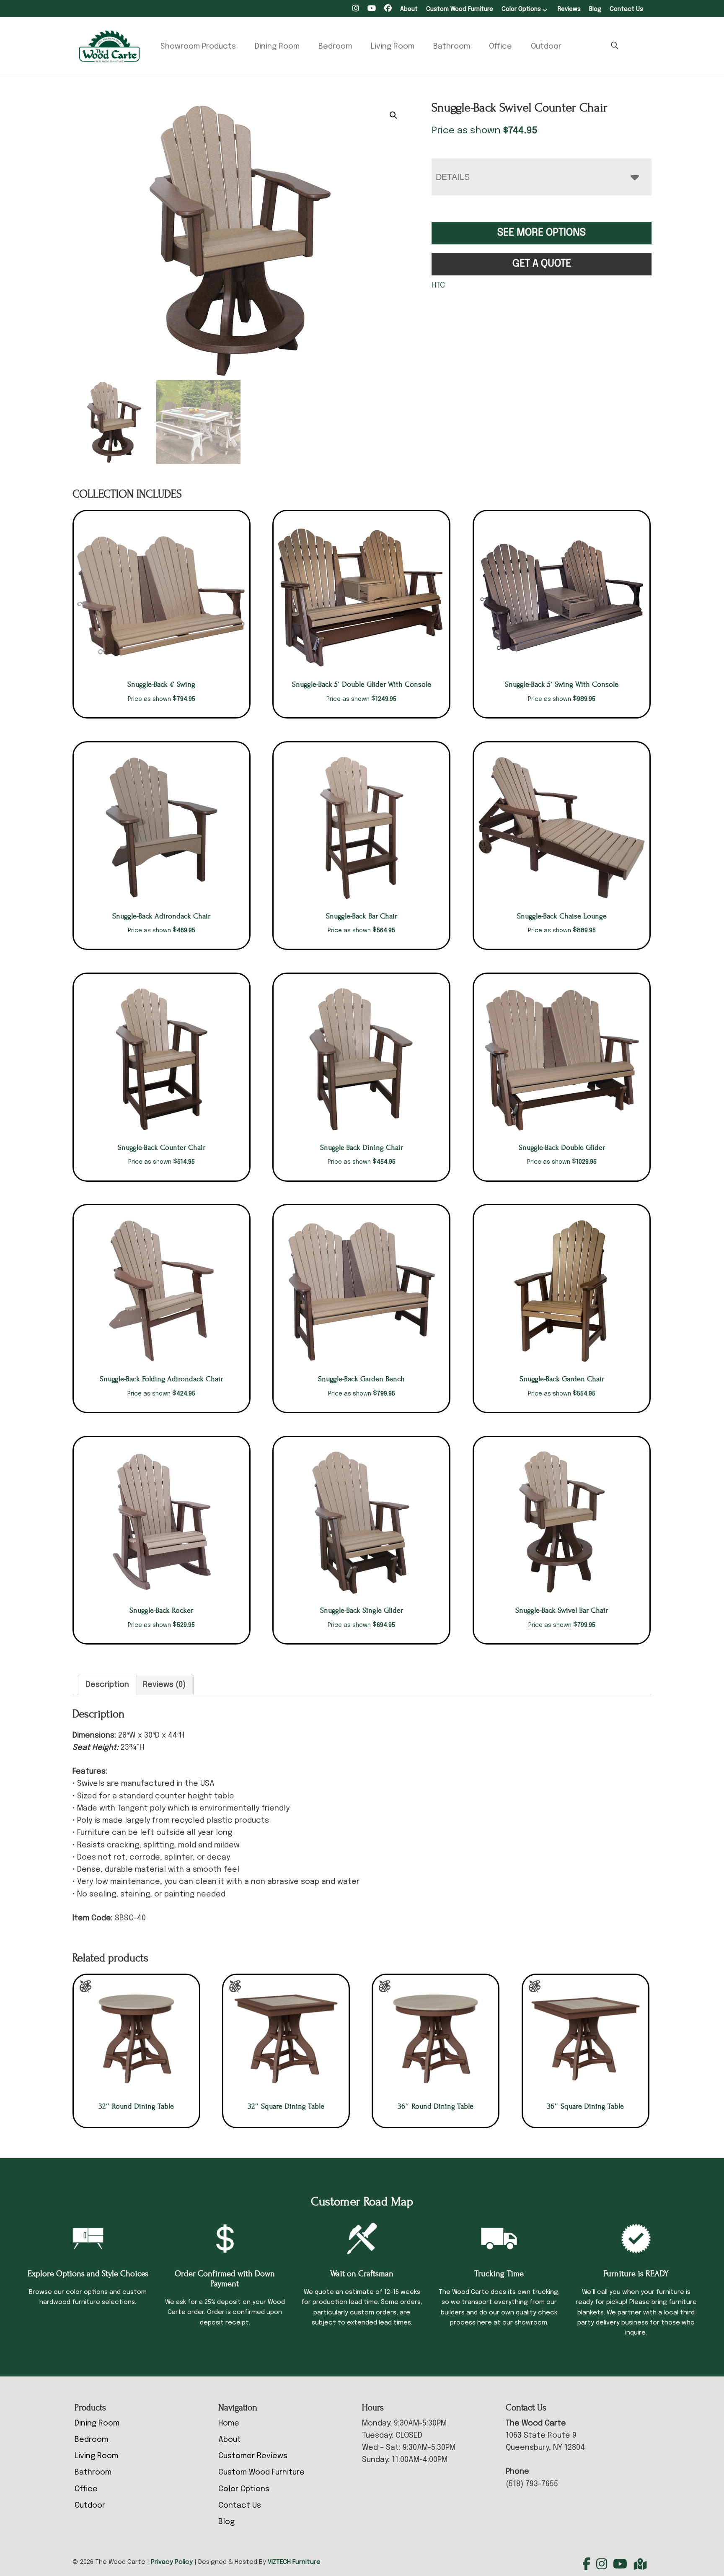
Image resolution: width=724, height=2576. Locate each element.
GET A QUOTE (542, 264)
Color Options (521, 9)
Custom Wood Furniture (460, 9)
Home (229, 2423)
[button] (393, 115)
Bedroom (335, 47)
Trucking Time (499, 2274)
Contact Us (626, 9)
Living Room (393, 47)
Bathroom (452, 47)
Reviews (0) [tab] (164, 1685)
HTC (438, 285)
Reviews (569, 9)
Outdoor (546, 47)
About (409, 9)
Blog (595, 9)
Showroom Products (198, 47)
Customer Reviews (253, 2456)
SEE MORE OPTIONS (542, 233)
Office (500, 47)
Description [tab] (107, 1685)
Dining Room (277, 47)
